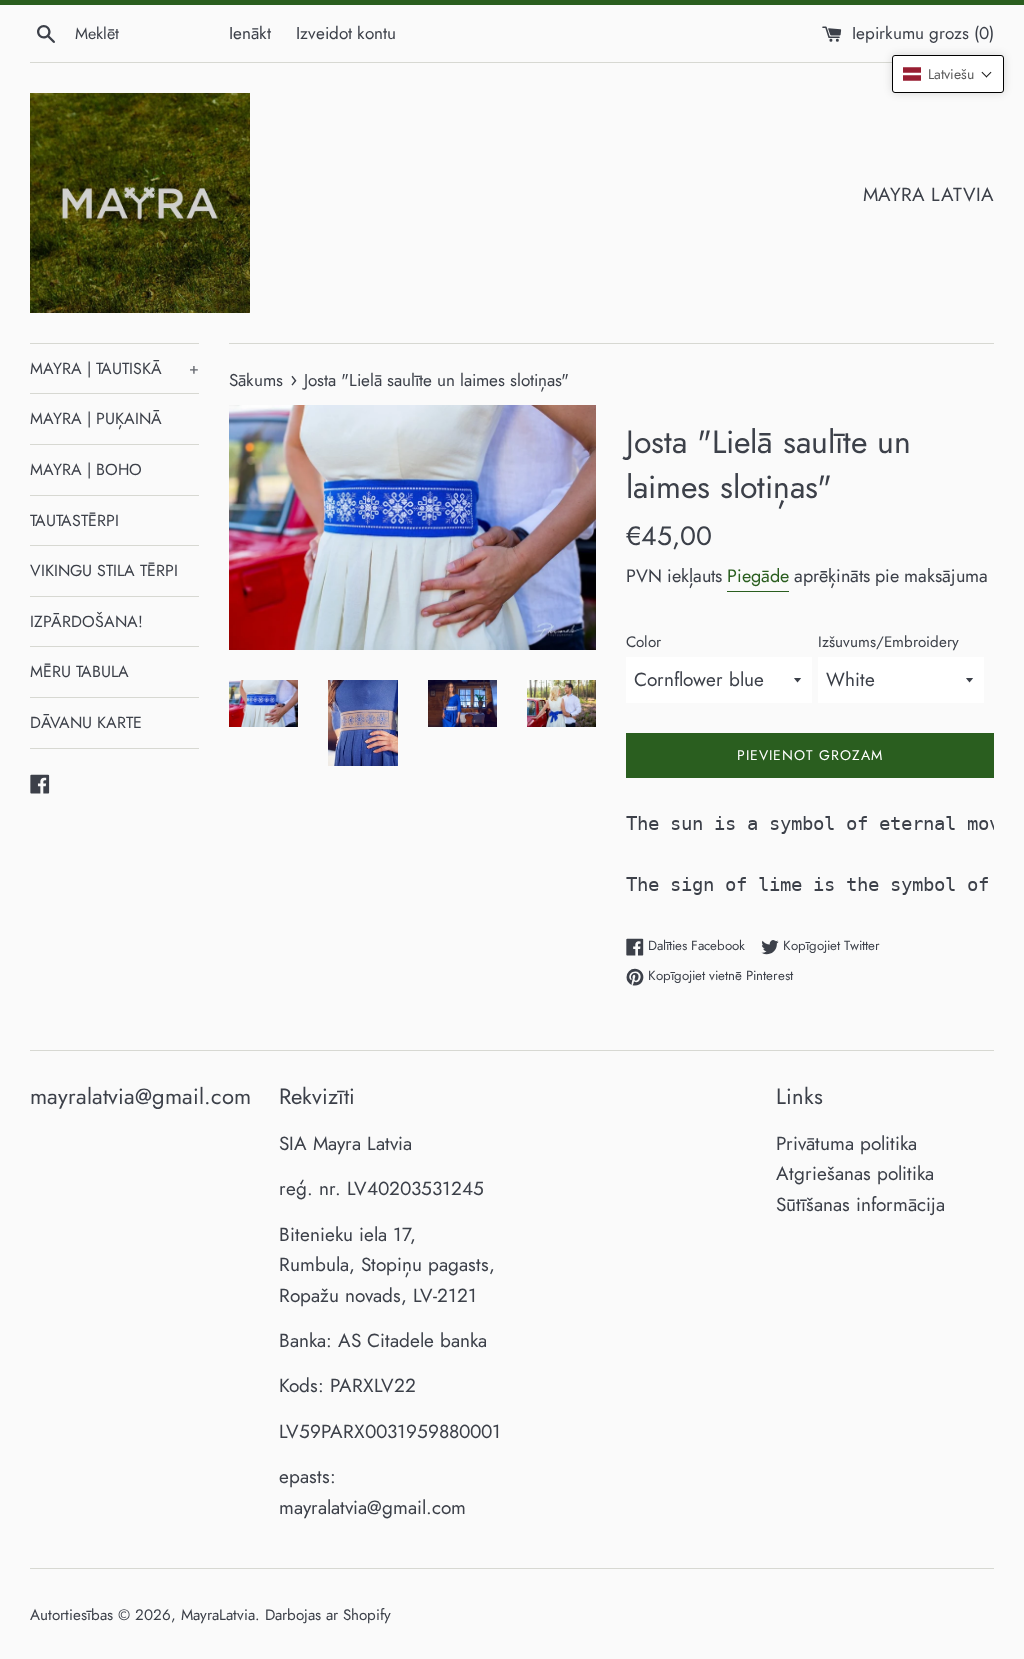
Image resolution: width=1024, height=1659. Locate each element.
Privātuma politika (846, 1143)
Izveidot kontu (346, 33)
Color (643, 642)
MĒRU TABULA (79, 671)
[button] (948, 74)
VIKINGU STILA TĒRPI (104, 570)
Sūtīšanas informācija (860, 1204)
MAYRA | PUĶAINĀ (96, 418)
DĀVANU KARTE (86, 722)
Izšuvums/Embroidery (888, 642)
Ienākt (250, 33)
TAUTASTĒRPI (74, 520)
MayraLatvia (218, 1615)
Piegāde (758, 576)
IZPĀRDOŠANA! (86, 621)
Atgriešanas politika (855, 1173)
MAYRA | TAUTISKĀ (114, 368)
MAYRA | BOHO (86, 469)
